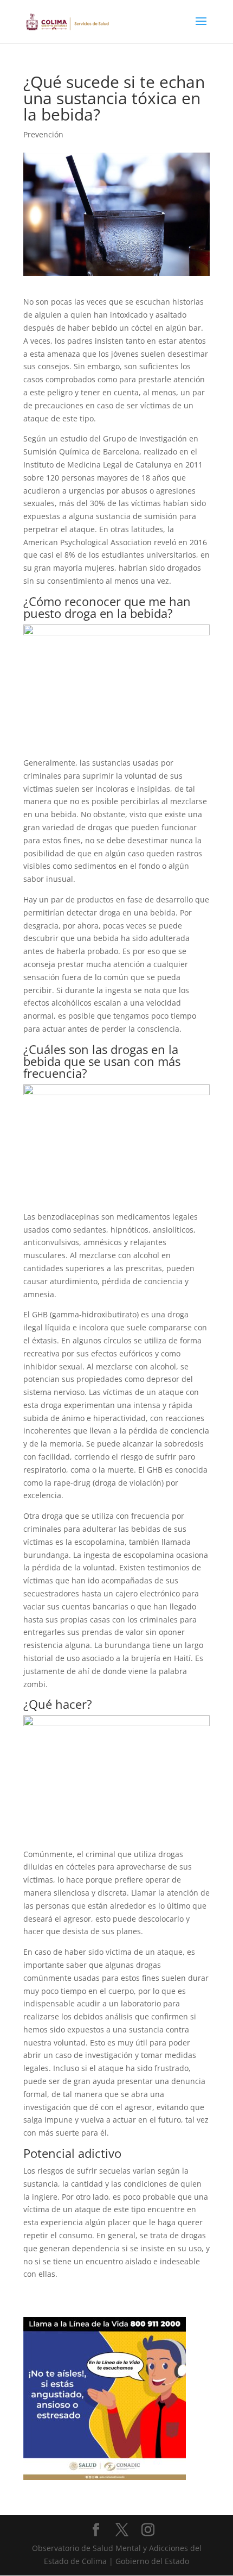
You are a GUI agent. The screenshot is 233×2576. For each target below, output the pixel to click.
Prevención (43, 134)
